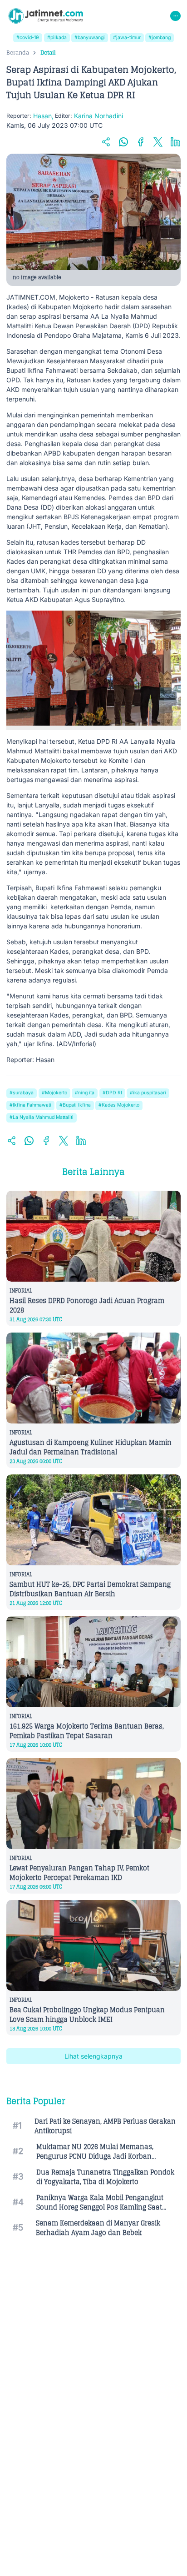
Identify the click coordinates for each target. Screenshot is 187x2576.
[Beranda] (46, 16)
